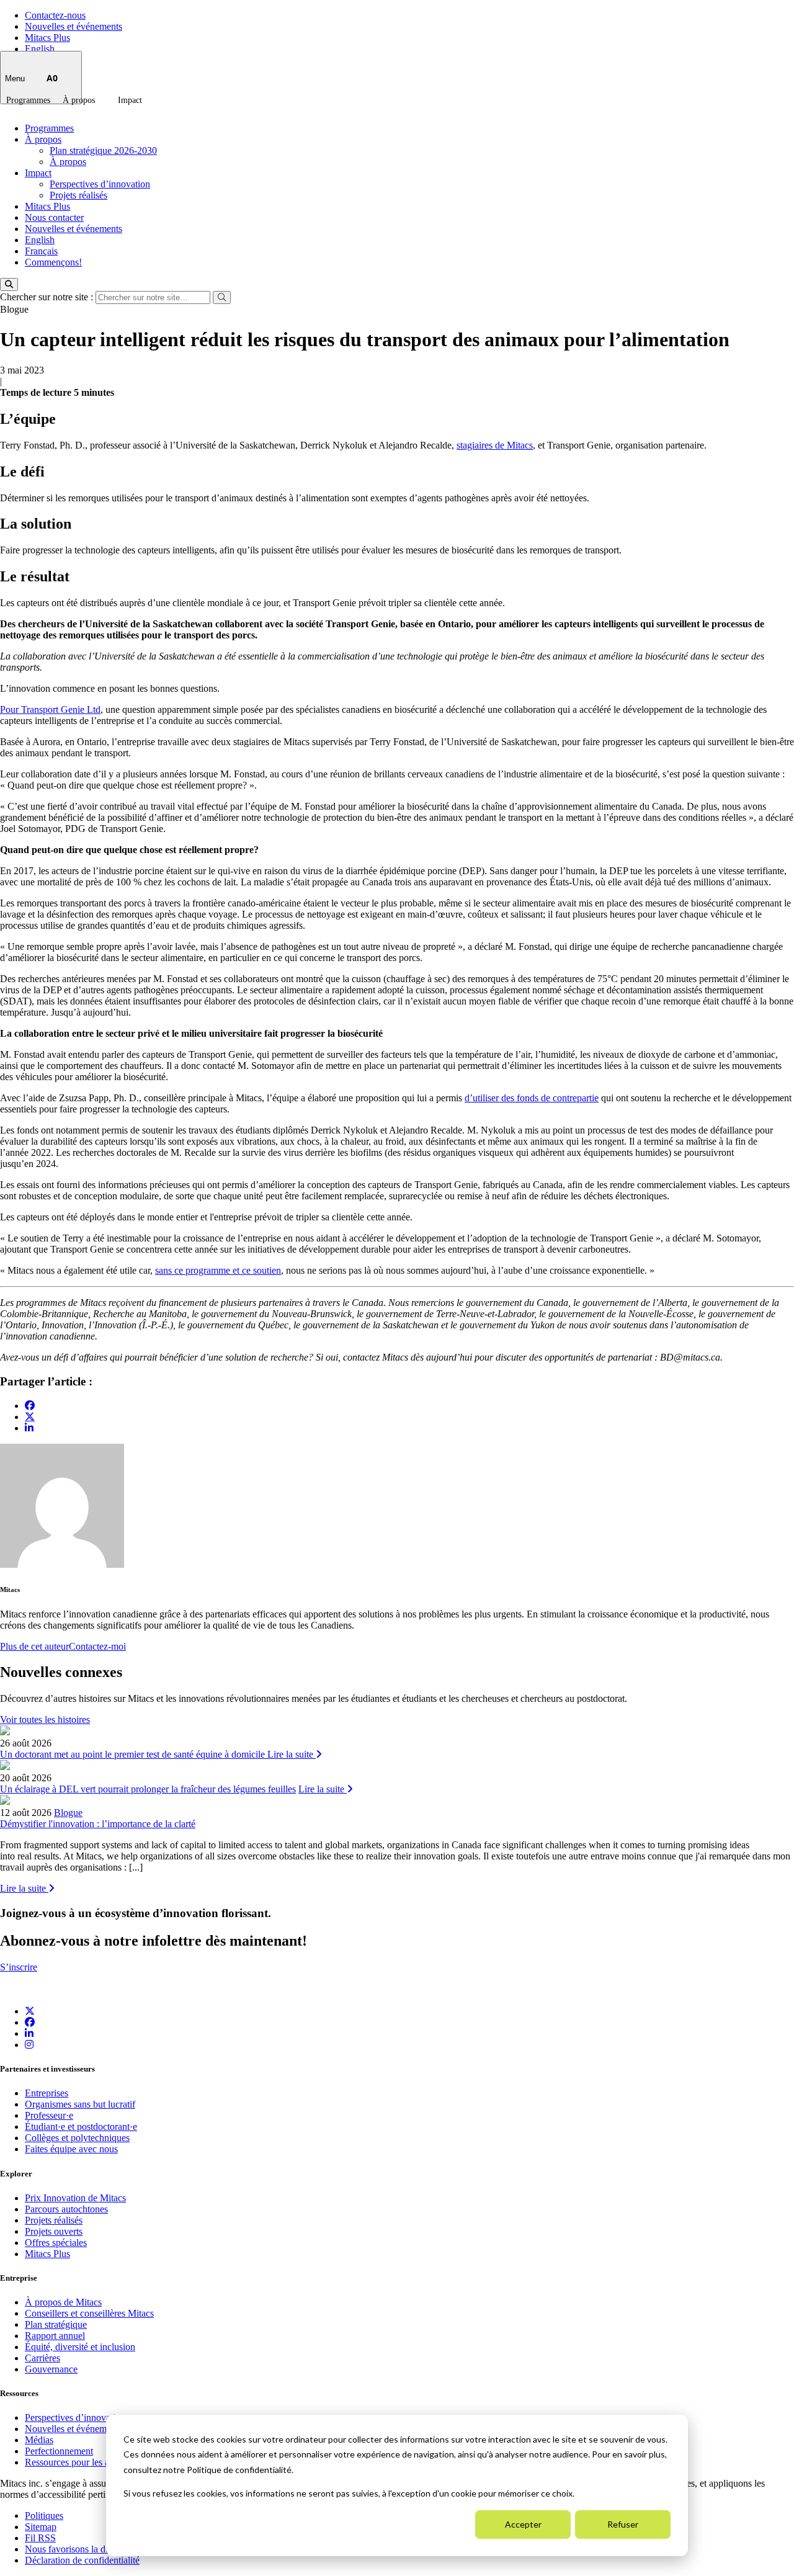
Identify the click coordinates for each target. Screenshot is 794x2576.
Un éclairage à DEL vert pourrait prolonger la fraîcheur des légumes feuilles (148, 1789)
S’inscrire (19, 1967)
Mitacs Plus (47, 38)
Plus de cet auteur (34, 1646)
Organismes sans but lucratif (80, 2104)
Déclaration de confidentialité (82, 2560)
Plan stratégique (56, 2324)
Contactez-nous (55, 15)
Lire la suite (292, 1754)
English (40, 49)
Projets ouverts (54, 2231)
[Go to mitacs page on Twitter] (30, 1416)
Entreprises (47, 2093)
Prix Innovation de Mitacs (75, 2198)
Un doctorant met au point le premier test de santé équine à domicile (134, 1754)
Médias (39, 2440)
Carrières (42, 2358)
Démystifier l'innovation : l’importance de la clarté (98, 1824)
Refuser (623, 2524)
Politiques (44, 2516)
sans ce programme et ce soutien (218, 1270)
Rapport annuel (55, 2336)
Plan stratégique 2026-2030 (103, 150)
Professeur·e (49, 2115)
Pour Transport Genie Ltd (50, 709)
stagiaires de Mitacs (495, 445)
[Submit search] (222, 297)
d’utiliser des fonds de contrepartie (532, 1098)
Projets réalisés (78, 195)
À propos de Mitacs (63, 2302)
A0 (52, 78)
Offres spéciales (56, 2243)
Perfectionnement (59, 2451)
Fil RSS (40, 2538)
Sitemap (41, 2527)
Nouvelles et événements (74, 26)
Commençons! (53, 262)
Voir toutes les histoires (45, 1720)
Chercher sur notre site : (48, 297)
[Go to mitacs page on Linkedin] (29, 1428)
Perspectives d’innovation (100, 184)
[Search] (9, 284)
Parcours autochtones (66, 2209)
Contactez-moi (97, 1646)
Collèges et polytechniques (77, 2138)
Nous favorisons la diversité (79, 2549)
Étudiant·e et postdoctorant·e (81, 2127)
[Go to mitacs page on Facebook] (30, 1406)
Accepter (523, 2524)
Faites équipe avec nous (71, 2149)
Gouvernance (51, 2369)
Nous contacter (54, 217)
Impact (130, 100)
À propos (79, 100)
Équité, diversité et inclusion (80, 2347)
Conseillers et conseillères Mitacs (89, 2313)
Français (41, 251)
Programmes (28, 100)
